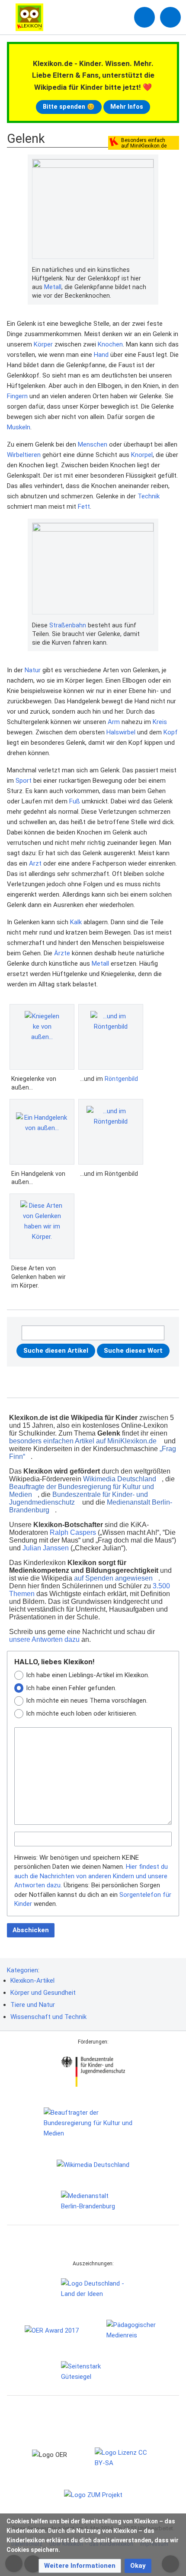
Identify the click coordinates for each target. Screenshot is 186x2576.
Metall (53, 287)
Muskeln (19, 427)
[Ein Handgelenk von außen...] (42, 1132)
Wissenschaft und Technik (48, 2017)
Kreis (160, 722)
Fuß (75, 801)
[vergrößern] (150, 270)
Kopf (171, 732)
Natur (33, 670)
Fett (84, 507)
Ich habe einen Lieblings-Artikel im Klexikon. (88, 1675)
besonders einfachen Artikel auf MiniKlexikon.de (83, 1441)
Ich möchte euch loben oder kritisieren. (82, 1713)
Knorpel (142, 455)
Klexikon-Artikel (32, 1981)
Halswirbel (121, 732)
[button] (80, 2566)
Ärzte (62, 953)
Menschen (93, 444)
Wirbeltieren (24, 455)
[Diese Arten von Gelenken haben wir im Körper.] (42, 1226)
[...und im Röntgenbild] (111, 1037)
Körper (43, 344)
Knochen (110, 344)
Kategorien (22, 1970)
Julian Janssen (46, 1548)
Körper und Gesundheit (43, 1993)
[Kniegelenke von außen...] (42, 1037)
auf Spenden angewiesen (113, 1578)
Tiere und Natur (33, 2005)
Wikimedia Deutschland (120, 1479)
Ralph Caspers (73, 1532)
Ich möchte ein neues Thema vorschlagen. (87, 1701)
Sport (24, 781)
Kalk (76, 922)
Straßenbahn (68, 625)
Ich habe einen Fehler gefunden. (71, 1688)
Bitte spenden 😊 (69, 107)
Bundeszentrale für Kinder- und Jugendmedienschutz (79, 1498)
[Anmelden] (144, 17)
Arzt (35, 863)
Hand (101, 355)
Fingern (17, 396)
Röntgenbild (121, 1079)
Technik (149, 496)
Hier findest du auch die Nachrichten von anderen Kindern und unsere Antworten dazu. (91, 1876)
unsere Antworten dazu (44, 1639)
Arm (114, 722)
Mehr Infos (127, 107)
